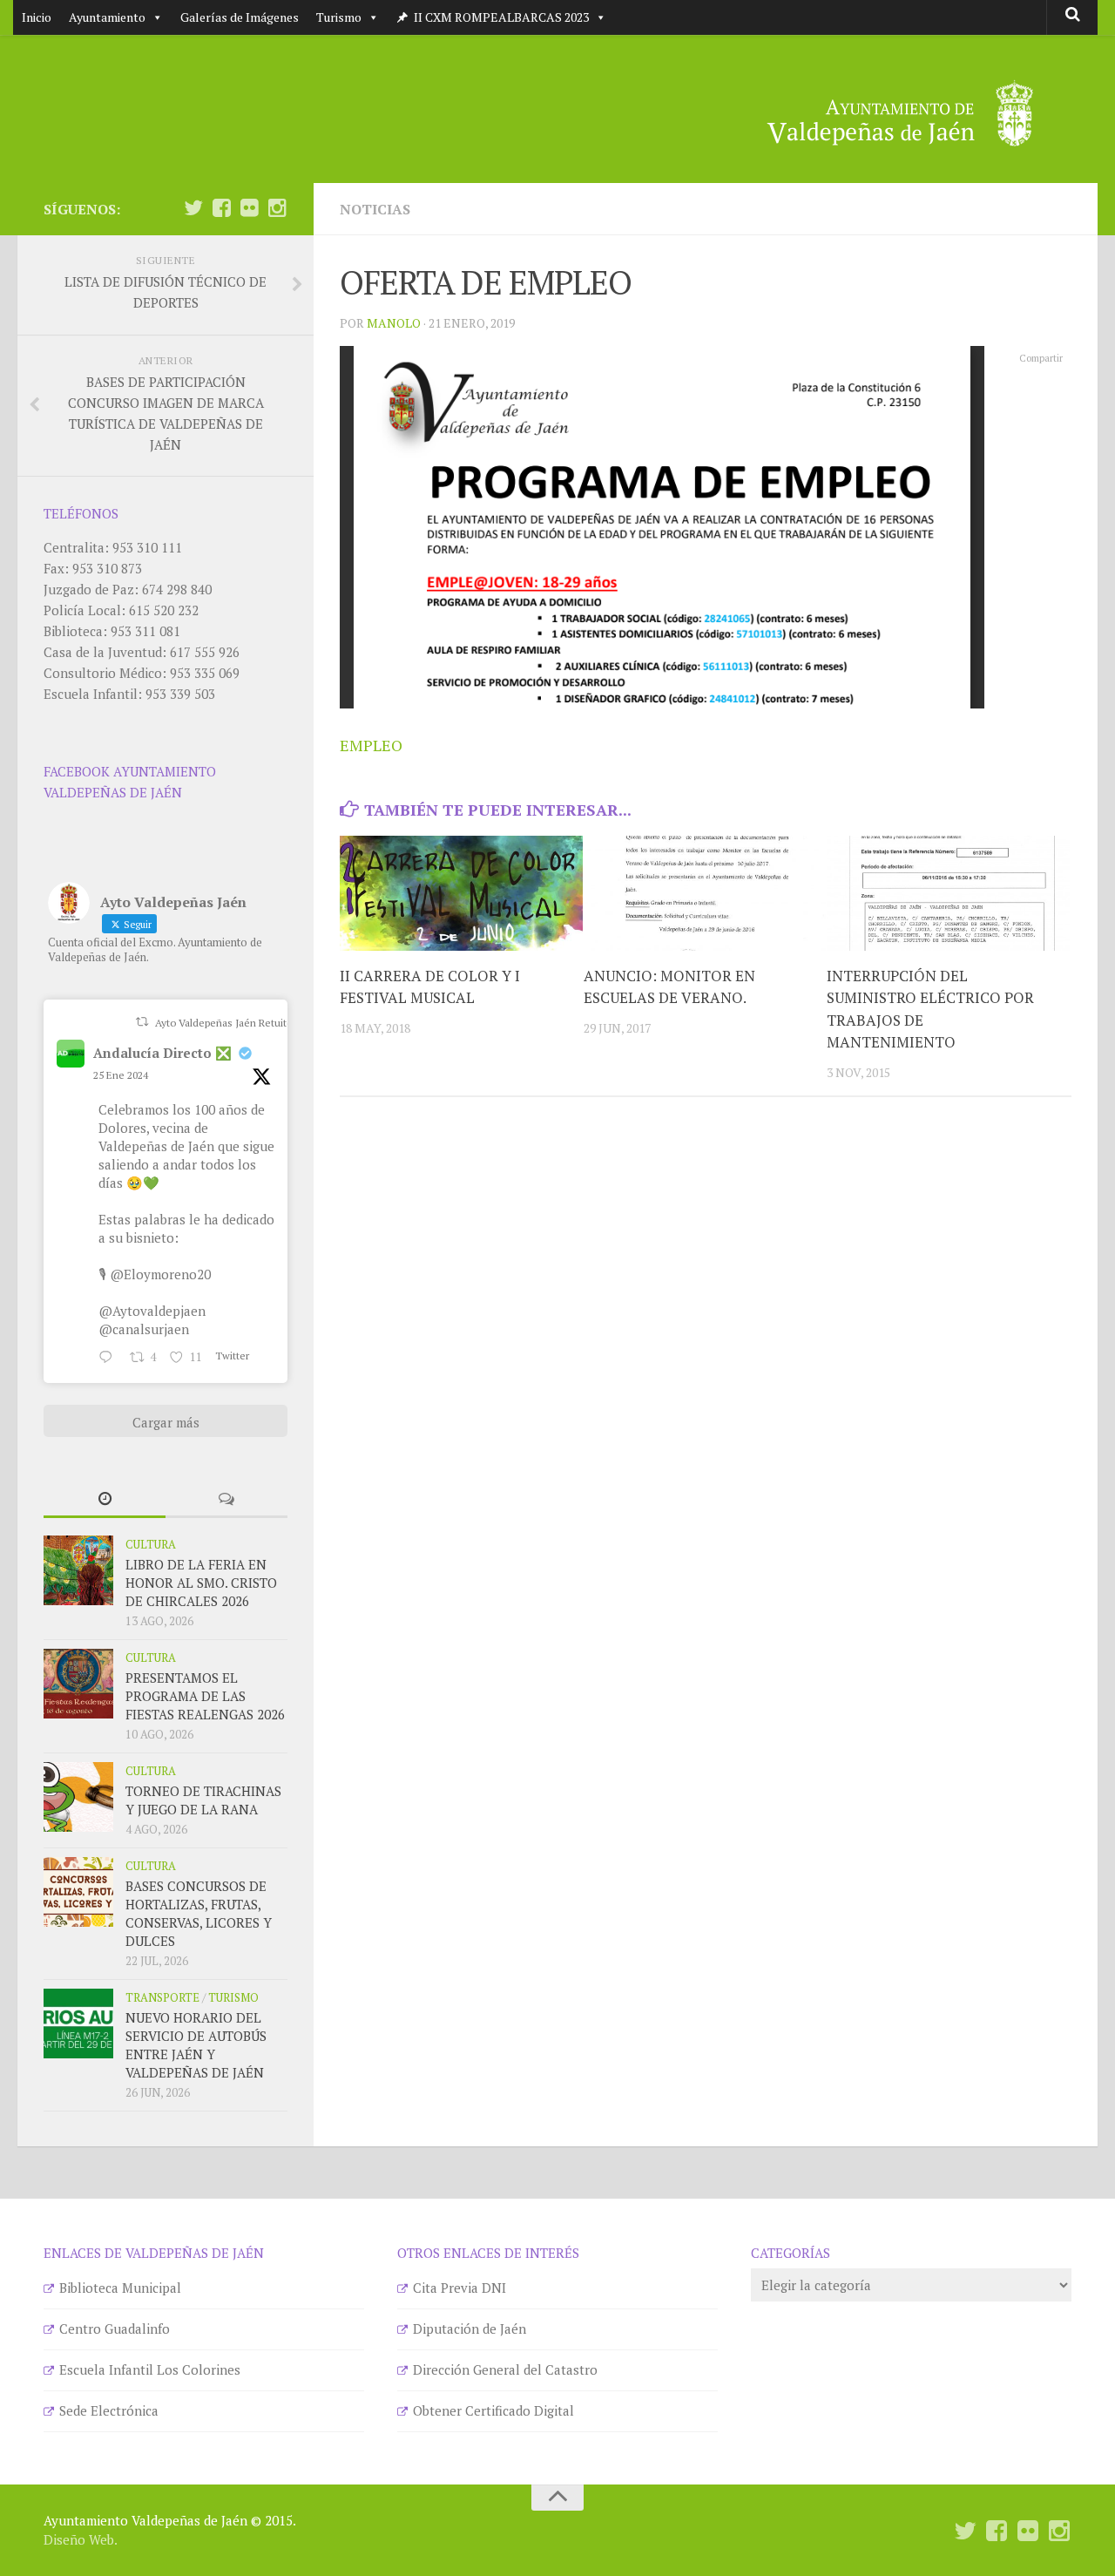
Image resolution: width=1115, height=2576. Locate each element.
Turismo (339, 17)
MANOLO (394, 323)
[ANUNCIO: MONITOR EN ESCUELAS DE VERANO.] (705, 893)
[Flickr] (249, 208)
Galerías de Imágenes (240, 17)
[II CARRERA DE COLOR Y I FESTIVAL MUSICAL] (461, 893)
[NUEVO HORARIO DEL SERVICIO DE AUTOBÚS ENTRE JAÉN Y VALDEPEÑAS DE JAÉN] (78, 2024)
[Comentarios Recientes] (226, 1499)
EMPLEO (371, 745)
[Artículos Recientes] (105, 1499)
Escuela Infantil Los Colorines (150, 2369)
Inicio (37, 17)
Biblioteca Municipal (120, 2288)
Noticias (375, 209)
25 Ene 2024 (121, 1075)
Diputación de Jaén (470, 2329)
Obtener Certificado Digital (493, 2410)
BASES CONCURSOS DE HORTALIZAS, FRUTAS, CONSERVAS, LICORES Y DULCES (199, 1913)
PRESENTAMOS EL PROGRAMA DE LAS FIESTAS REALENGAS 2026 (205, 1696)
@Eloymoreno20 (160, 1274)
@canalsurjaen (144, 1329)
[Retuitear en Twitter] (142, 1022)
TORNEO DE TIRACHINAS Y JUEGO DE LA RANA (203, 1800)
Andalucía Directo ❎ (162, 1053)
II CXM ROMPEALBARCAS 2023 (501, 17)
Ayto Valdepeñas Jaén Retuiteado (233, 1023)
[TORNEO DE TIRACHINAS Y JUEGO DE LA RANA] (78, 1797)
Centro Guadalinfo (115, 2329)
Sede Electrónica (109, 2410)
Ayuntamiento (107, 17)
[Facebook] (221, 208)
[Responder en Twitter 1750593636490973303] (110, 1358)
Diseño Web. (81, 2539)
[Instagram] (277, 208)
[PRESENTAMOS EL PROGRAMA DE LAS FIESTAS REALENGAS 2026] (78, 1684)
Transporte (162, 1997)
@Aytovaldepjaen (152, 1311)
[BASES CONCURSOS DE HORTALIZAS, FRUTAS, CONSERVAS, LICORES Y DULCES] (78, 1892)
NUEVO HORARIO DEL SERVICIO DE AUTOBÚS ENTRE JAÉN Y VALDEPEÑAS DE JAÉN (196, 2045)
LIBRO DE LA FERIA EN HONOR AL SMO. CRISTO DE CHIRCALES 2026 (201, 1583)
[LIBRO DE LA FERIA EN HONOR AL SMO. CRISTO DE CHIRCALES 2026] (78, 1570)
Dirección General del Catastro (505, 2369)
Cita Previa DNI (460, 2288)
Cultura (151, 1544)
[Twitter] (193, 208)
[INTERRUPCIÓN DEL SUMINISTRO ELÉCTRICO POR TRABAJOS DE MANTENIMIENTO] (948, 893)
